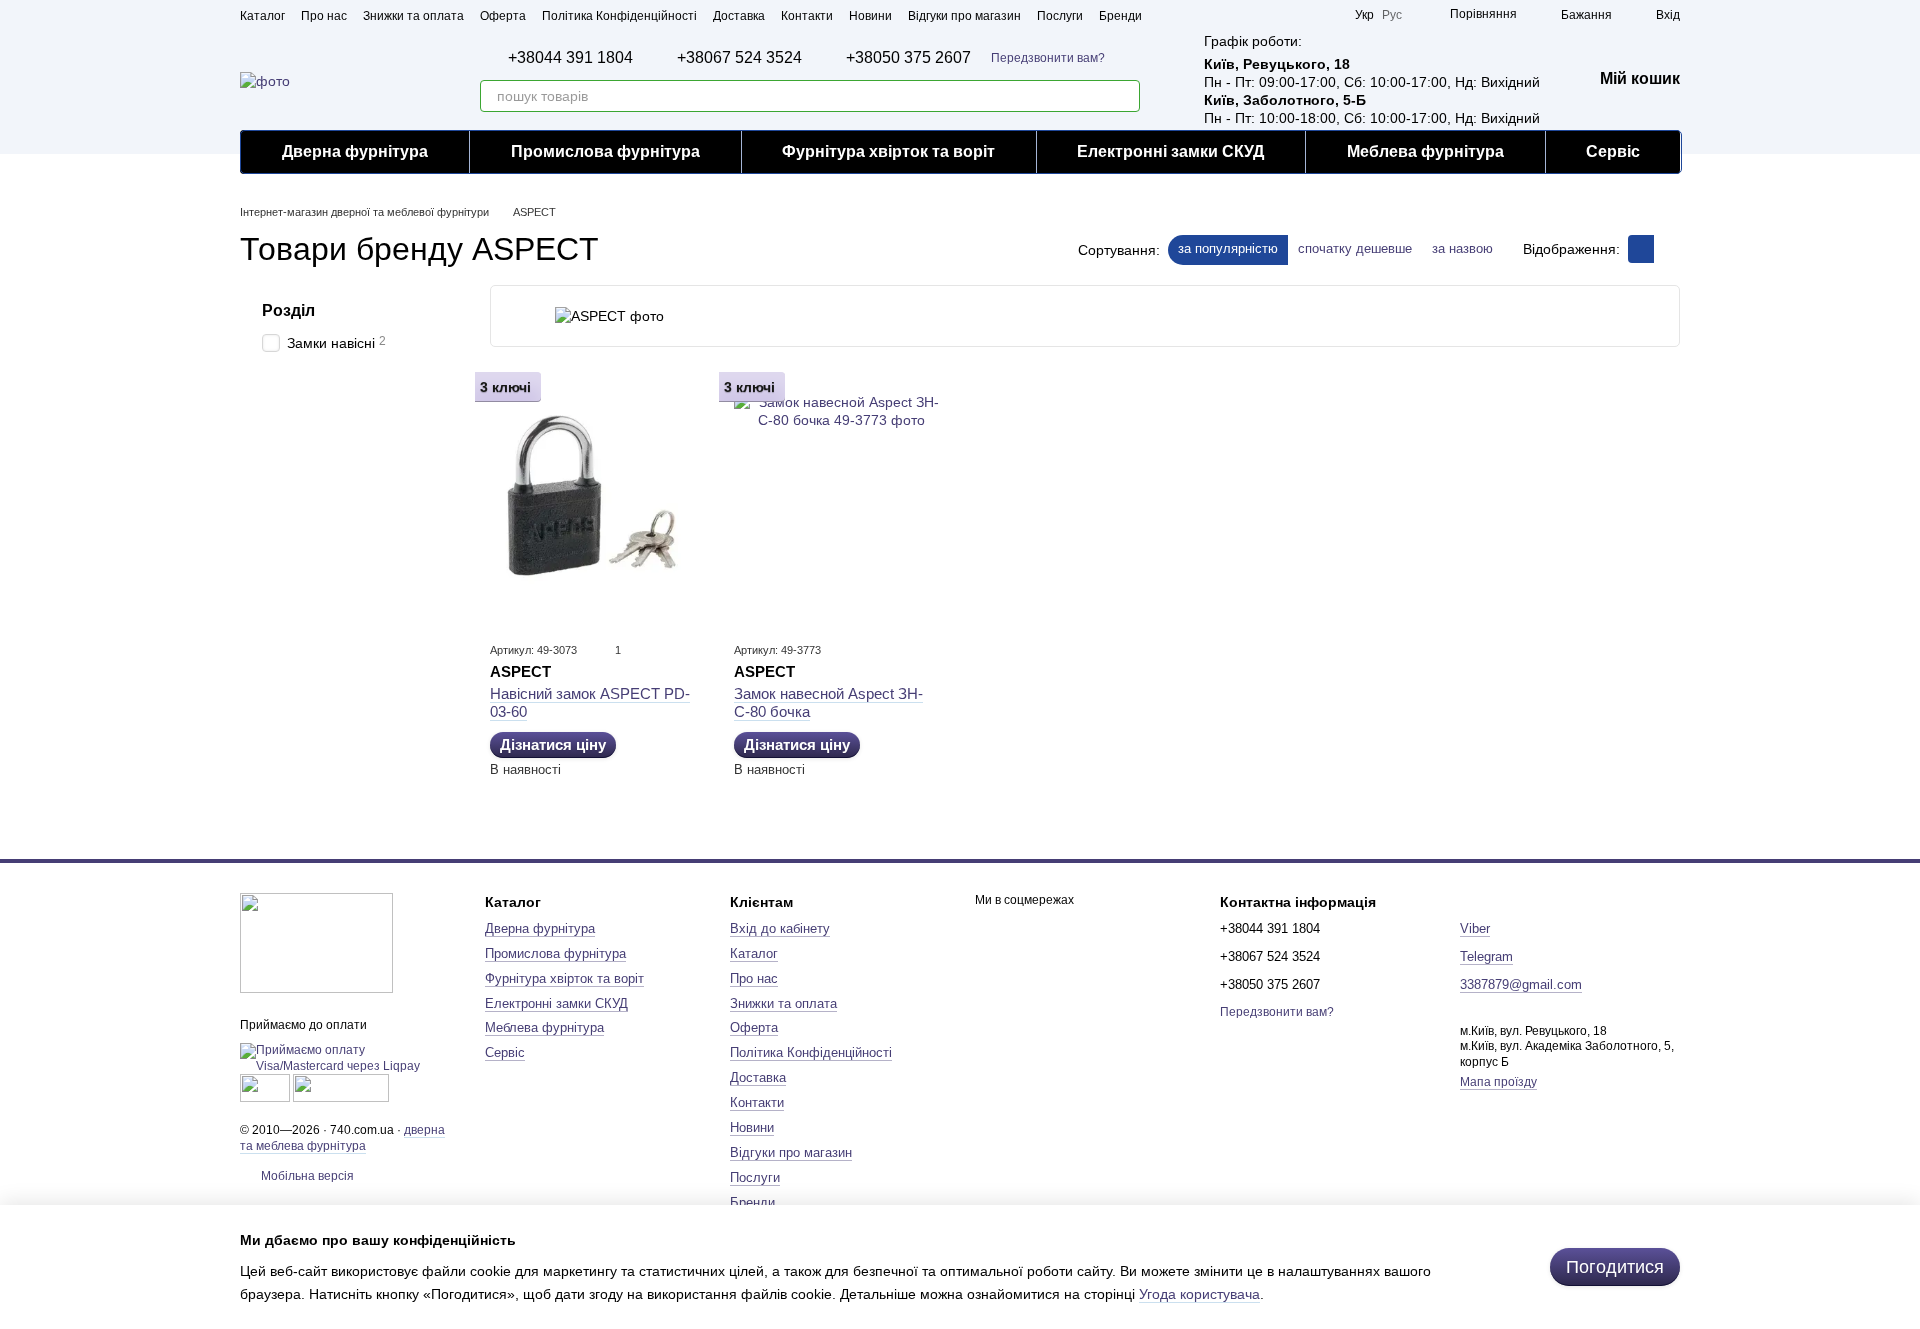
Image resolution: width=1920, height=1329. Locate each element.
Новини (870, 16)
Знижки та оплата (413, 16)
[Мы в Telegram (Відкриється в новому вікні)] (1303, 15)
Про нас (324, 16)
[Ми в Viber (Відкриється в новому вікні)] (1327, 15)
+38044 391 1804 (570, 58)
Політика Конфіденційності (619, 16)
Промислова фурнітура (605, 151)
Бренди (1120, 16)
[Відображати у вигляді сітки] (1641, 248)
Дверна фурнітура (355, 151)
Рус (1392, 15)
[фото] (316, 942)
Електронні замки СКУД (1170, 151)
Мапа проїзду (1498, 1082)
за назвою (1462, 248)
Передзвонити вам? (1048, 58)
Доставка (739, 16)
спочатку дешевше (1355, 248)
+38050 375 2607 (908, 58)
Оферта (503, 16)
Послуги (1060, 16)
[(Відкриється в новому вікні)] (265, 1088)
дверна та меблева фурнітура (342, 1138)
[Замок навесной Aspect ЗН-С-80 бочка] (841, 500)
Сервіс (1613, 151)
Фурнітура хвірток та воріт (888, 151)
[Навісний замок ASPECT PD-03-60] (597, 500)
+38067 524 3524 (739, 58)
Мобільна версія (306, 1176)
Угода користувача (1199, 1294)
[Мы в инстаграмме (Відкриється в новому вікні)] (1279, 15)
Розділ (288, 310)
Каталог (262, 16)
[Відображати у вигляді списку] (1667, 248)
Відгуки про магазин (964, 16)
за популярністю (1228, 248)
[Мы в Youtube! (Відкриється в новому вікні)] (1255, 15)
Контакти (807, 16)
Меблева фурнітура (1425, 151)
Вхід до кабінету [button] (780, 928)
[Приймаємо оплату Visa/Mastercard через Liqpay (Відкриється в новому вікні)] (347, 1058)
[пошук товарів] (1124, 96)
